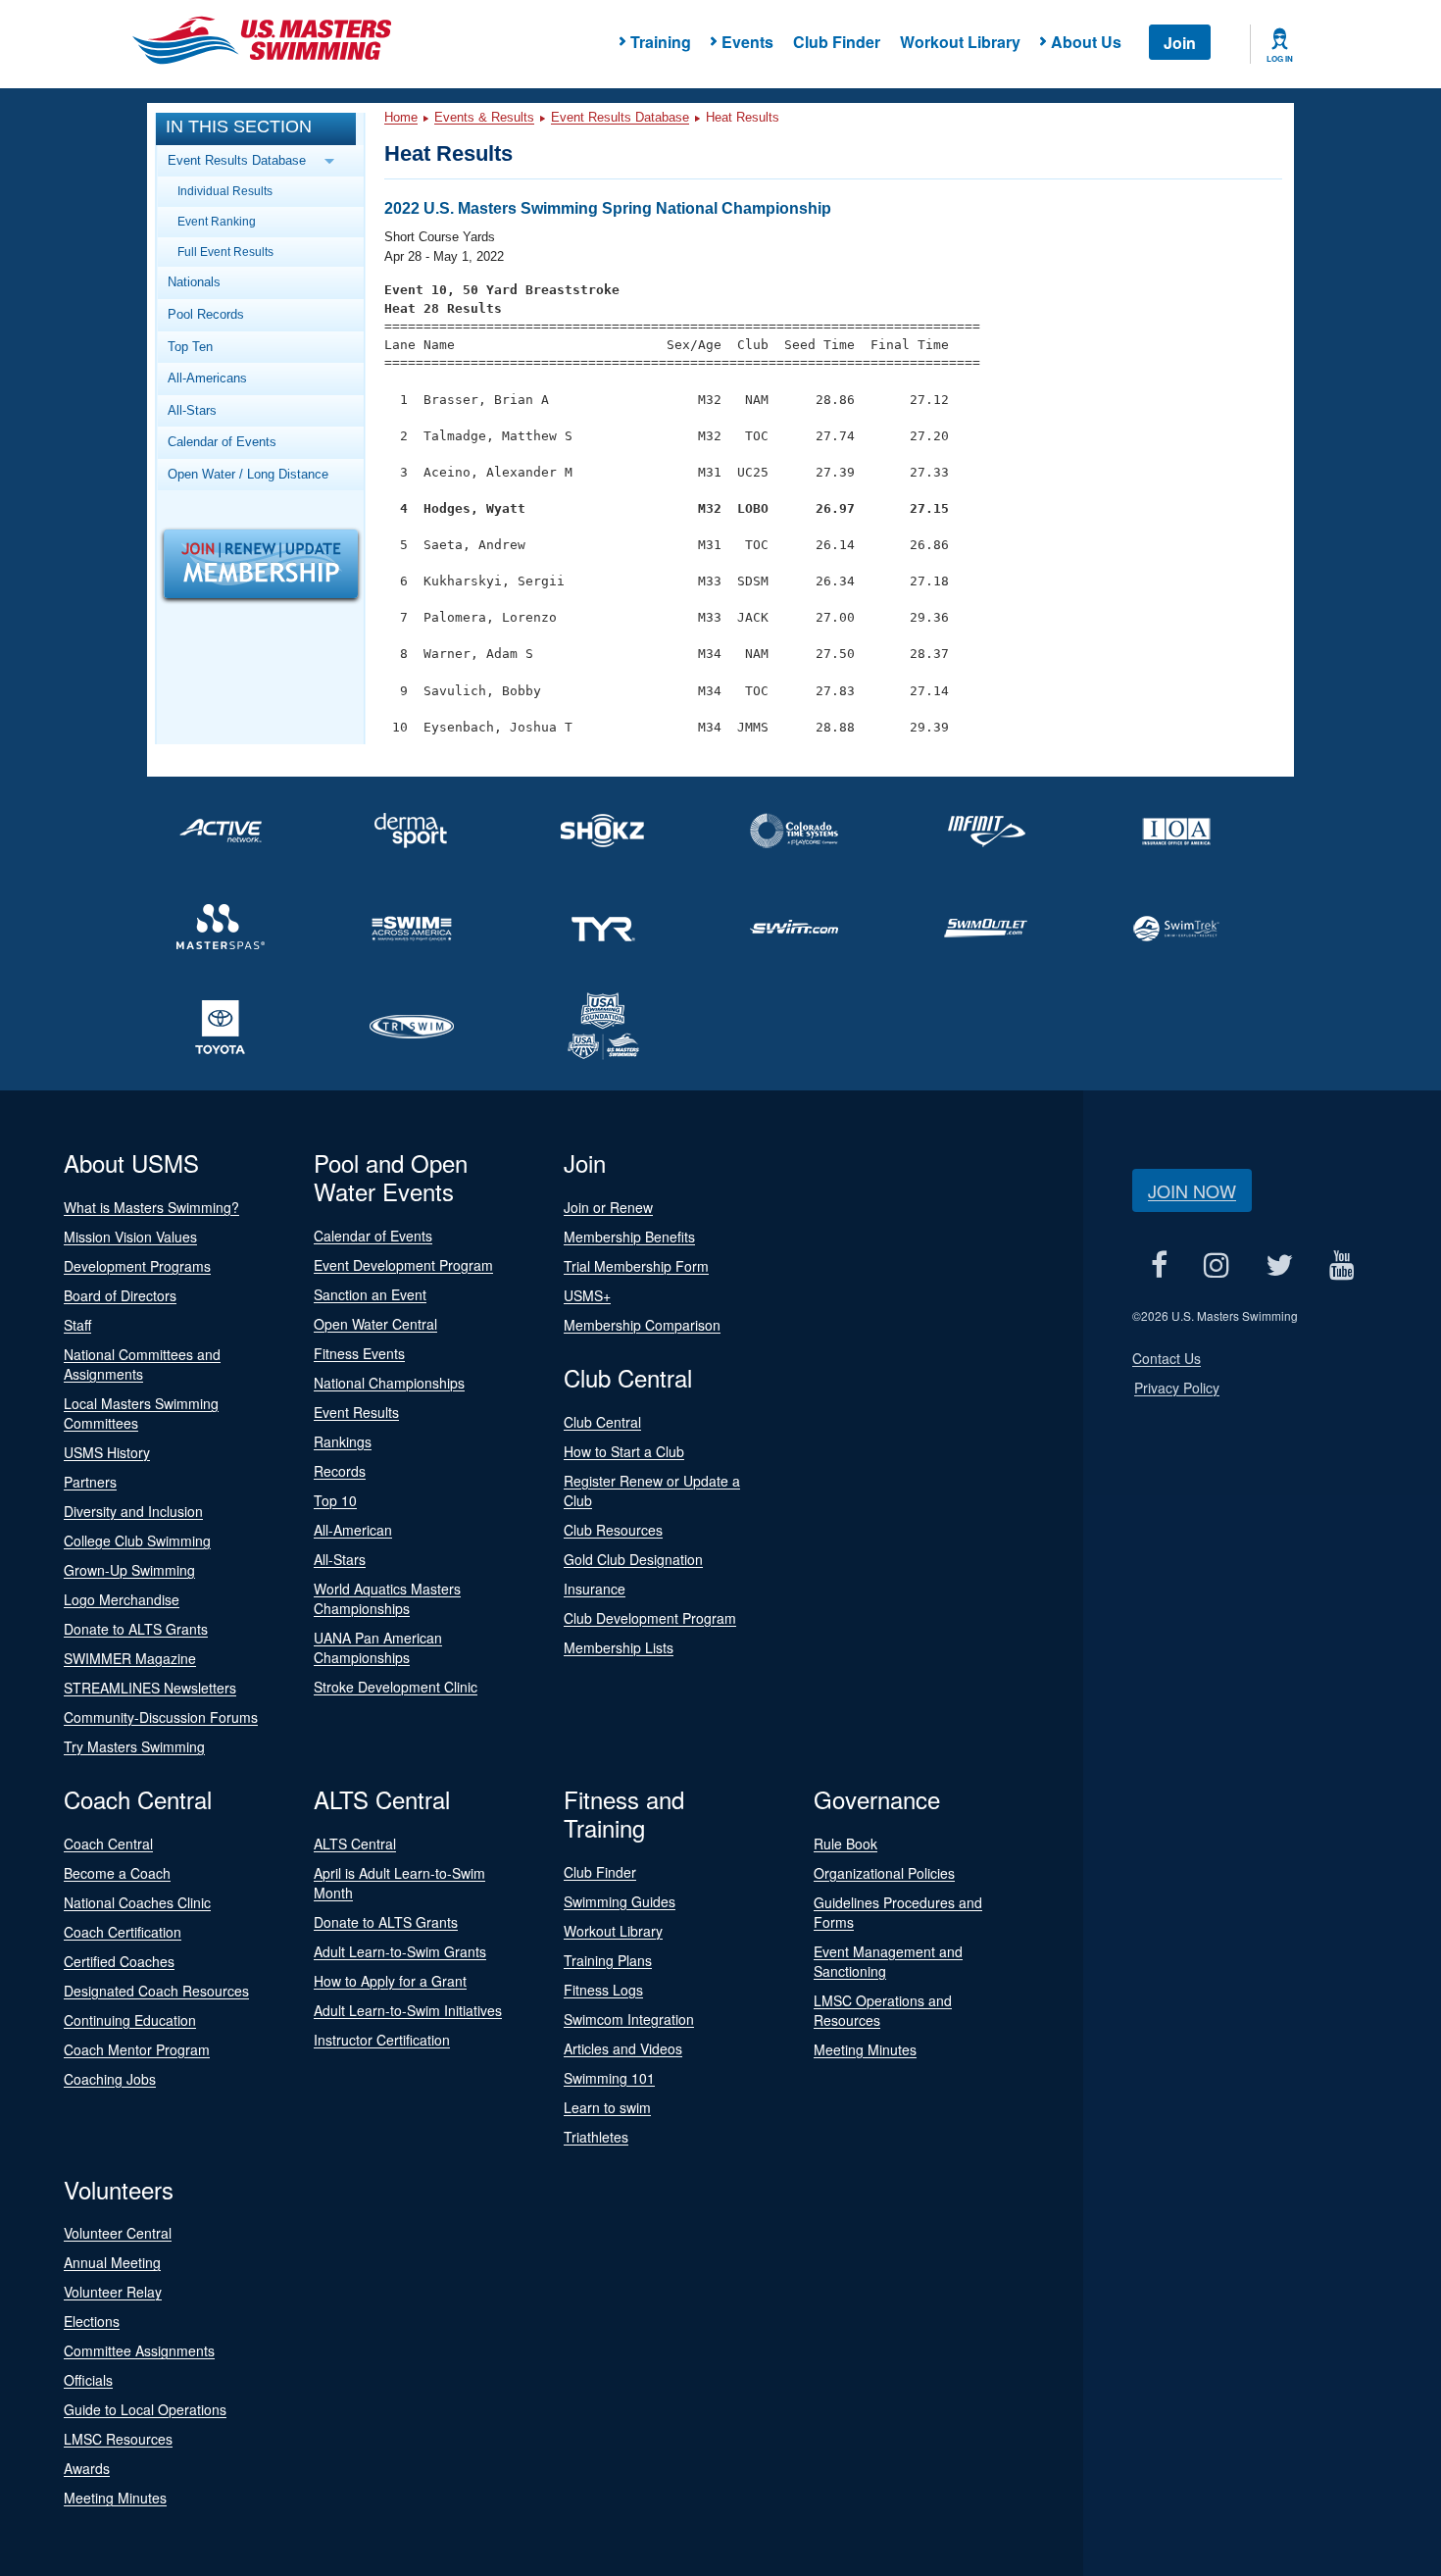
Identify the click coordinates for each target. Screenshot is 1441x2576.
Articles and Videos (623, 2048)
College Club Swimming (137, 1541)
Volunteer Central (118, 2233)
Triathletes (596, 2137)
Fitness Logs (603, 1990)
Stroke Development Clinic (396, 1687)
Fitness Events (359, 1353)
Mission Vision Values (130, 1237)
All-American (353, 1530)
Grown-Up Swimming (129, 1570)
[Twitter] (1279, 1264)
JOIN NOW (1192, 1190)
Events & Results (484, 117)
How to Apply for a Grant (390, 1981)
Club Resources (613, 1530)
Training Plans (608, 1960)
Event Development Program (403, 1265)
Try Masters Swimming (134, 1746)
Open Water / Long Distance (248, 474)
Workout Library (960, 42)
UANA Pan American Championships (378, 1647)
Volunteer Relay (113, 2292)
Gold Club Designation (633, 1559)
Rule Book (845, 1844)
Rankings (343, 1441)
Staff (77, 1325)
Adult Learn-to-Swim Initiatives (408, 2010)
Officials (88, 2380)
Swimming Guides (620, 1901)
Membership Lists (619, 1647)
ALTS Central (355, 1844)
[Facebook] (1159, 1264)
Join (1180, 43)
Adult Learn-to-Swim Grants (400, 1951)
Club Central (602, 1422)
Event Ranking (217, 221)
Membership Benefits (629, 1237)
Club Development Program (650, 1618)
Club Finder (837, 42)
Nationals (194, 282)
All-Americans (207, 378)
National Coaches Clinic (137, 1902)
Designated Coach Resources (156, 1991)
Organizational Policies (884, 1873)
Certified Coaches (119, 1961)
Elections (92, 2321)
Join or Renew (608, 1207)
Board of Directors (120, 1295)
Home (401, 117)
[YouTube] (1342, 1264)
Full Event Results (225, 252)
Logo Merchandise (122, 1599)
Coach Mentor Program (137, 2049)
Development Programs (137, 1266)
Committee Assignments (139, 2350)
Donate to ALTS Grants (136, 1629)
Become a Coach (117, 1873)
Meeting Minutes (865, 2049)
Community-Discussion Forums (161, 1717)
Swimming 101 (609, 2078)
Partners (90, 1482)
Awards (87, 2468)
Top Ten (190, 347)
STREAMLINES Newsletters (150, 1688)
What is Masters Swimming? (151, 1207)
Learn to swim (607, 2107)
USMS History (107, 1452)
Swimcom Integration (629, 2019)
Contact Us (1167, 1358)
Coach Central (108, 1844)
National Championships (389, 1383)
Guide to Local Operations (145, 2409)
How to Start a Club (624, 1451)
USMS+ (587, 1295)
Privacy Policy (1177, 1388)
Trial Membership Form (636, 1266)
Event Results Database (620, 117)
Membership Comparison (642, 1325)
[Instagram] (1216, 1264)
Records (340, 1471)
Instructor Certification (382, 2040)
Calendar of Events (222, 442)
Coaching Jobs (110, 2079)
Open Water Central (375, 1324)
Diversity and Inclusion (133, 1511)
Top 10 (335, 1500)
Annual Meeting (112, 2262)
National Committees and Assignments (142, 1364)
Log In (1280, 59)
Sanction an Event (370, 1294)
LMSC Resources (118, 2439)
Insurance (595, 1589)
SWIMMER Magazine (130, 1658)
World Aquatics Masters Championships (387, 1598)
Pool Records (206, 314)
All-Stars (192, 410)
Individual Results (225, 191)
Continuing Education (130, 2020)
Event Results (356, 1412)
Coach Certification (123, 1932)
